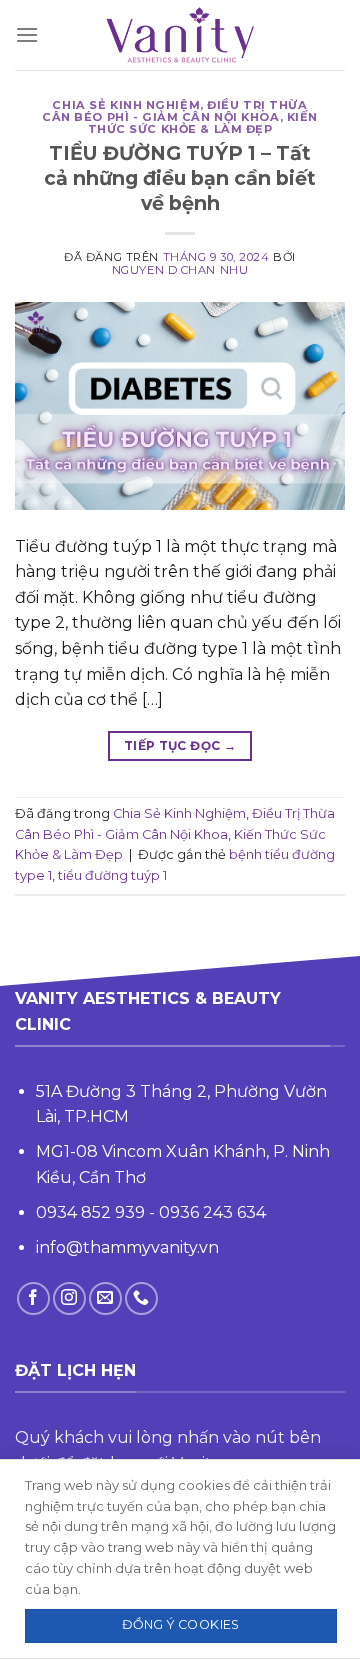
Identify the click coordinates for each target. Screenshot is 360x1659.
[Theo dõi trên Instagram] (69, 1298)
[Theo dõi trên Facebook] (33, 1298)
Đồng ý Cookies (180, 1624)
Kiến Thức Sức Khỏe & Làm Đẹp (203, 123)
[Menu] (27, 34)
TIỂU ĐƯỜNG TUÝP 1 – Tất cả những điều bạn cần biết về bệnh (180, 178)
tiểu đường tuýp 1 (112, 875)
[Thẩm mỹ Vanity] (180, 35)
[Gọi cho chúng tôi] (141, 1298)
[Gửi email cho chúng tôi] (105, 1298)
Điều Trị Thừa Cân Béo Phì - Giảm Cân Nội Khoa (174, 111)
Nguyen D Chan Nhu (180, 270)
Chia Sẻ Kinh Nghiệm (126, 105)
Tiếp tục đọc (180, 745)
